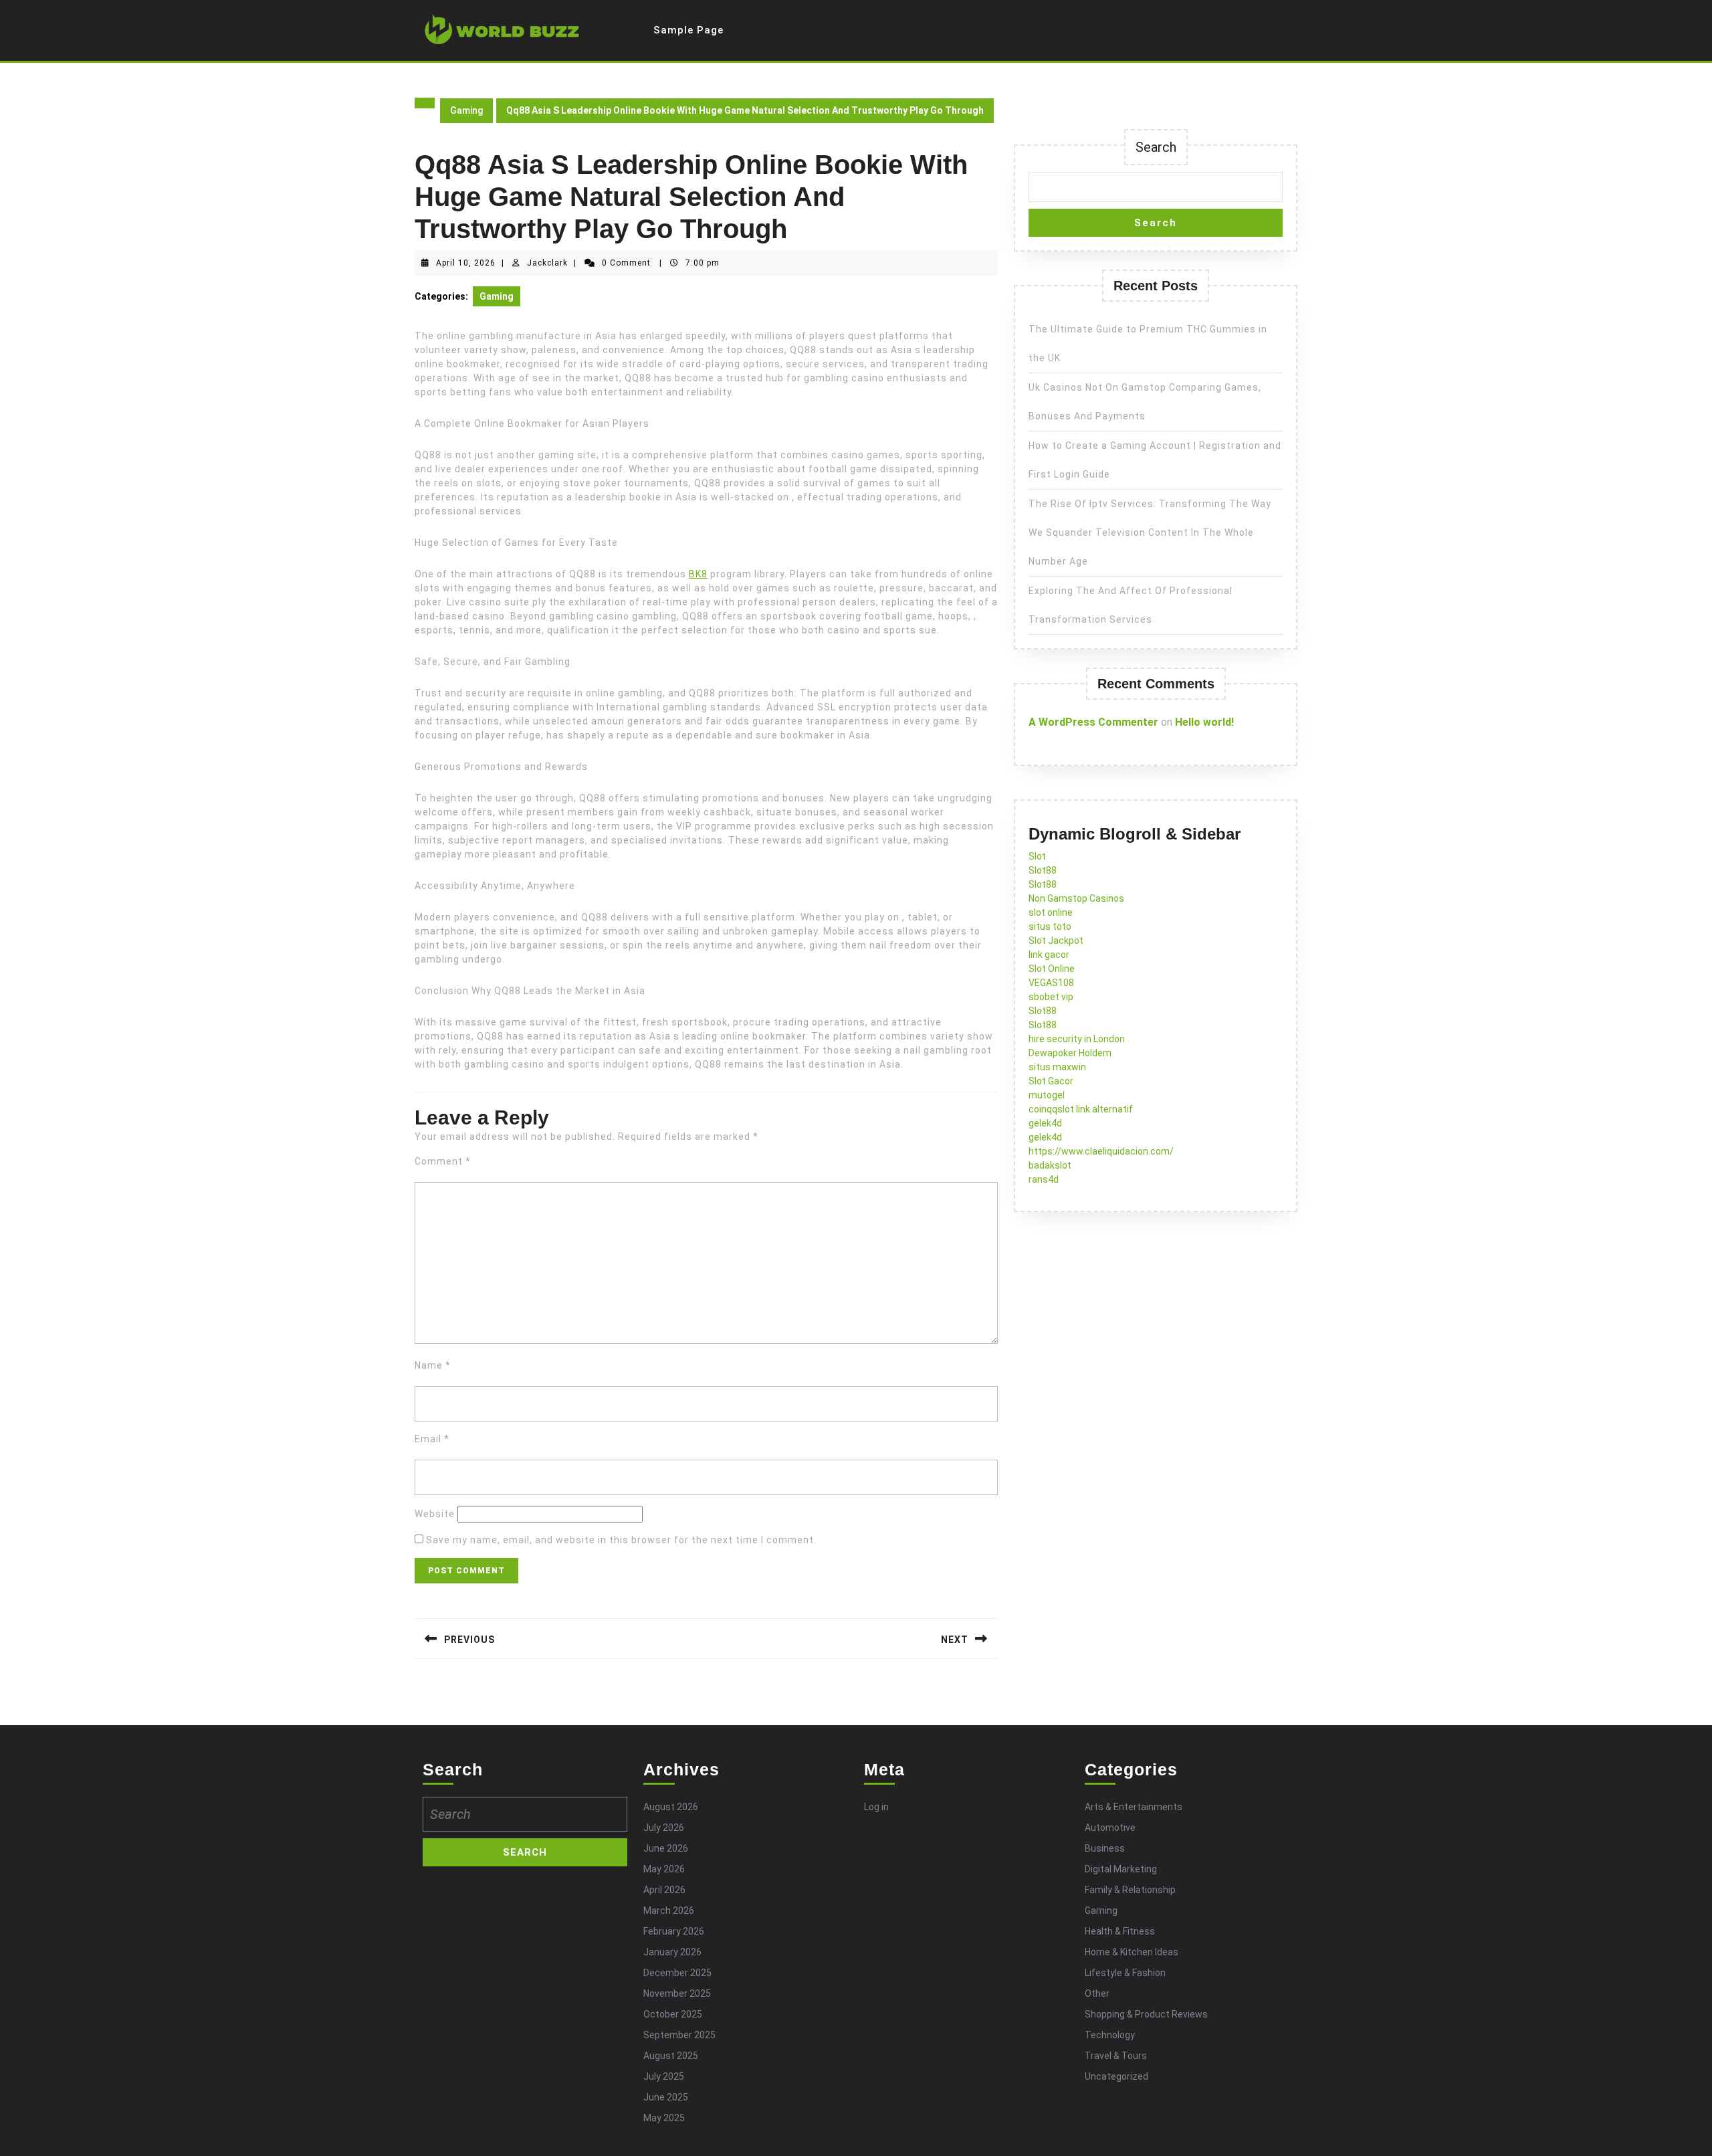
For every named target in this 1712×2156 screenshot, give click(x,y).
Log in (876, 1807)
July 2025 (664, 2076)
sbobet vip (1051, 997)
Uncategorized (1116, 2076)
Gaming (466, 110)
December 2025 (677, 1973)
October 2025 (673, 2014)
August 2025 (671, 2056)
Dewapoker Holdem (1070, 1053)
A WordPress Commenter (1093, 722)
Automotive (1110, 1828)
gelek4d (1045, 1123)
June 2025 (666, 2097)
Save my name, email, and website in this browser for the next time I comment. (621, 1540)
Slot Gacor (1051, 1081)
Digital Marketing (1121, 1869)
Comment (443, 1161)
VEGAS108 (1051, 983)
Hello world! (1204, 722)
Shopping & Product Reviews (1146, 2014)
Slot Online (1052, 969)
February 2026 (674, 1931)
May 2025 (664, 2118)
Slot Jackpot (1056, 941)
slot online (1051, 912)
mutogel (1047, 1095)
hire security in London (1077, 1039)
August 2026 (671, 1807)
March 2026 (669, 1910)
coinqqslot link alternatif (1081, 1109)
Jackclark (547, 263)
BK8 (698, 574)
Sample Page (688, 30)
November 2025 (677, 1993)
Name (433, 1365)
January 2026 (672, 1952)
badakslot (1050, 1165)
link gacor (1049, 955)
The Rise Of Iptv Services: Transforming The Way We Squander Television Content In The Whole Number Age (1150, 532)
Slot (1037, 856)
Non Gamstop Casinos (1076, 898)
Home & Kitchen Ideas (1132, 1952)
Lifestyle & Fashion (1125, 1973)
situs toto (1050, 926)
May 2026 (664, 1869)
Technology (1110, 2035)
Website (435, 1514)
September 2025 (679, 2035)
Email (432, 1439)
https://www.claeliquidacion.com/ (1101, 1151)
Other (1097, 1993)
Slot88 (1043, 870)
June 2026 (666, 1848)
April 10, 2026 (466, 263)
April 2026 (664, 1890)
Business (1105, 1848)
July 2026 (664, 1828)
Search (1156, 147)
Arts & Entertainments (1134, 1807)
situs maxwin (1057, 1067)
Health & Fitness (1120, 1931)
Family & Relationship (1130, 1890)
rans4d (1044, 1179)
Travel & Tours (1116, 2056)
